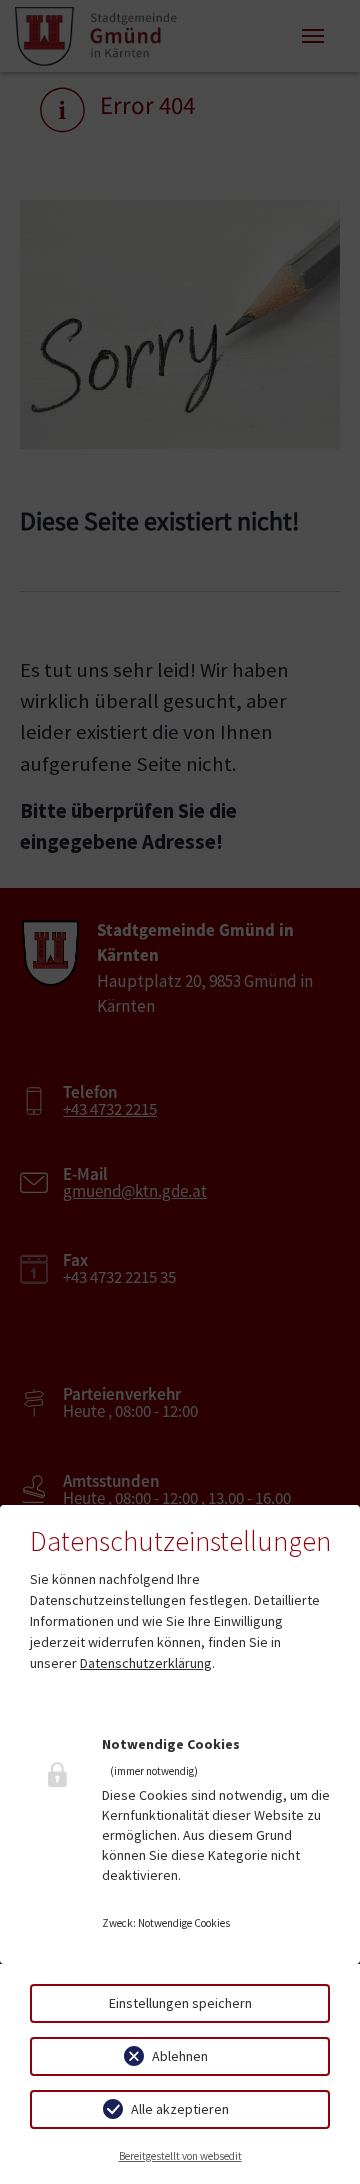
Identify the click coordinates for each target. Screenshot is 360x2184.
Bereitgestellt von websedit (180, 2156)
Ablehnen (180, 2056)
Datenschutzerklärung (146, 1663)
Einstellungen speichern (180, 2003)
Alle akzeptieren (180, 2109)
